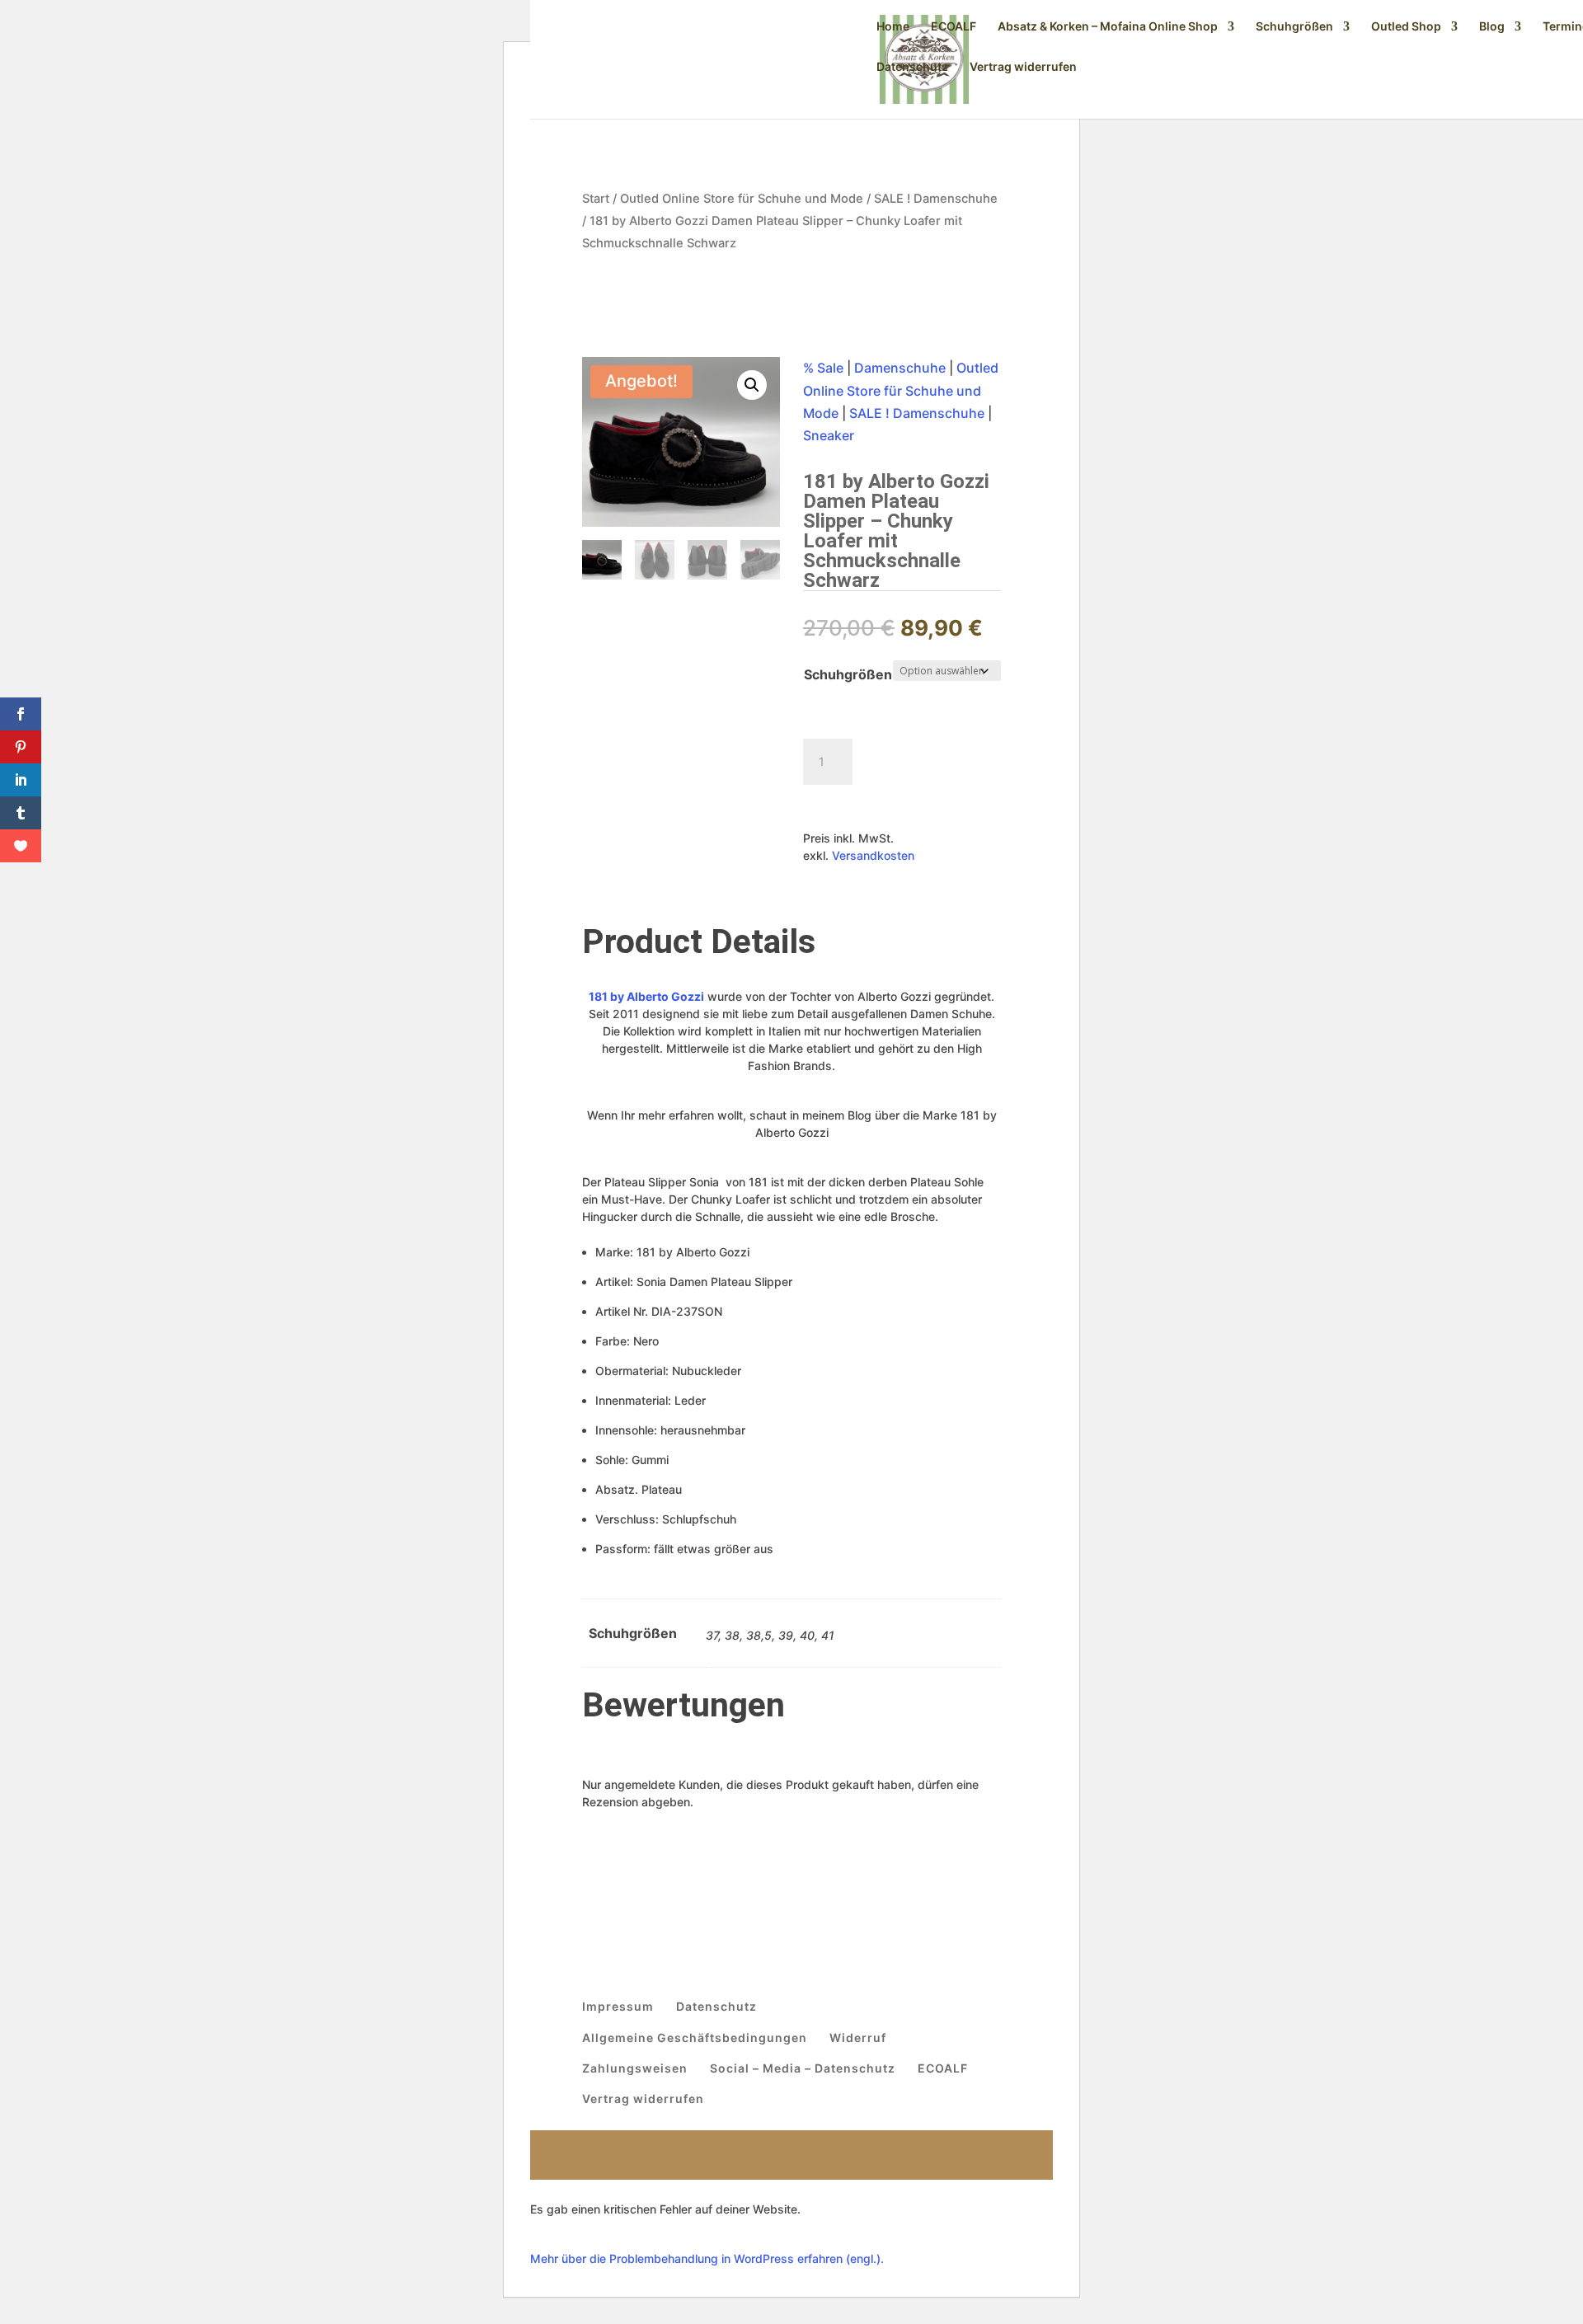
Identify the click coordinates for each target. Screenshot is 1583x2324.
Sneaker (829, 435)
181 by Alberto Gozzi (646, 996)
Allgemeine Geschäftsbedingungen (695, 2038)
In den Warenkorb (891, 803)
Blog (1492, 27)
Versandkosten (873, 855)
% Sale (823, 368)
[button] (752, 385)
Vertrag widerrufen (1023, 67)
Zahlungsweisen (635, 2068)
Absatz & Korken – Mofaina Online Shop (1108, 27)
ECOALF (954, 27)
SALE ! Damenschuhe (936, 199)
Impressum (618, 2006)
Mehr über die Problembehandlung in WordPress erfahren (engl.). (707, 2258)
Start (596, 199)
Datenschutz (912, 67)
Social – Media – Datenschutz (803, 2068)
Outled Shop (1406, 27)
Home (893, 27)
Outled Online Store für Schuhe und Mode (742, 199)
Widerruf (858, 2038)
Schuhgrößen (1294, 27)
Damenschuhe (900, 368)
